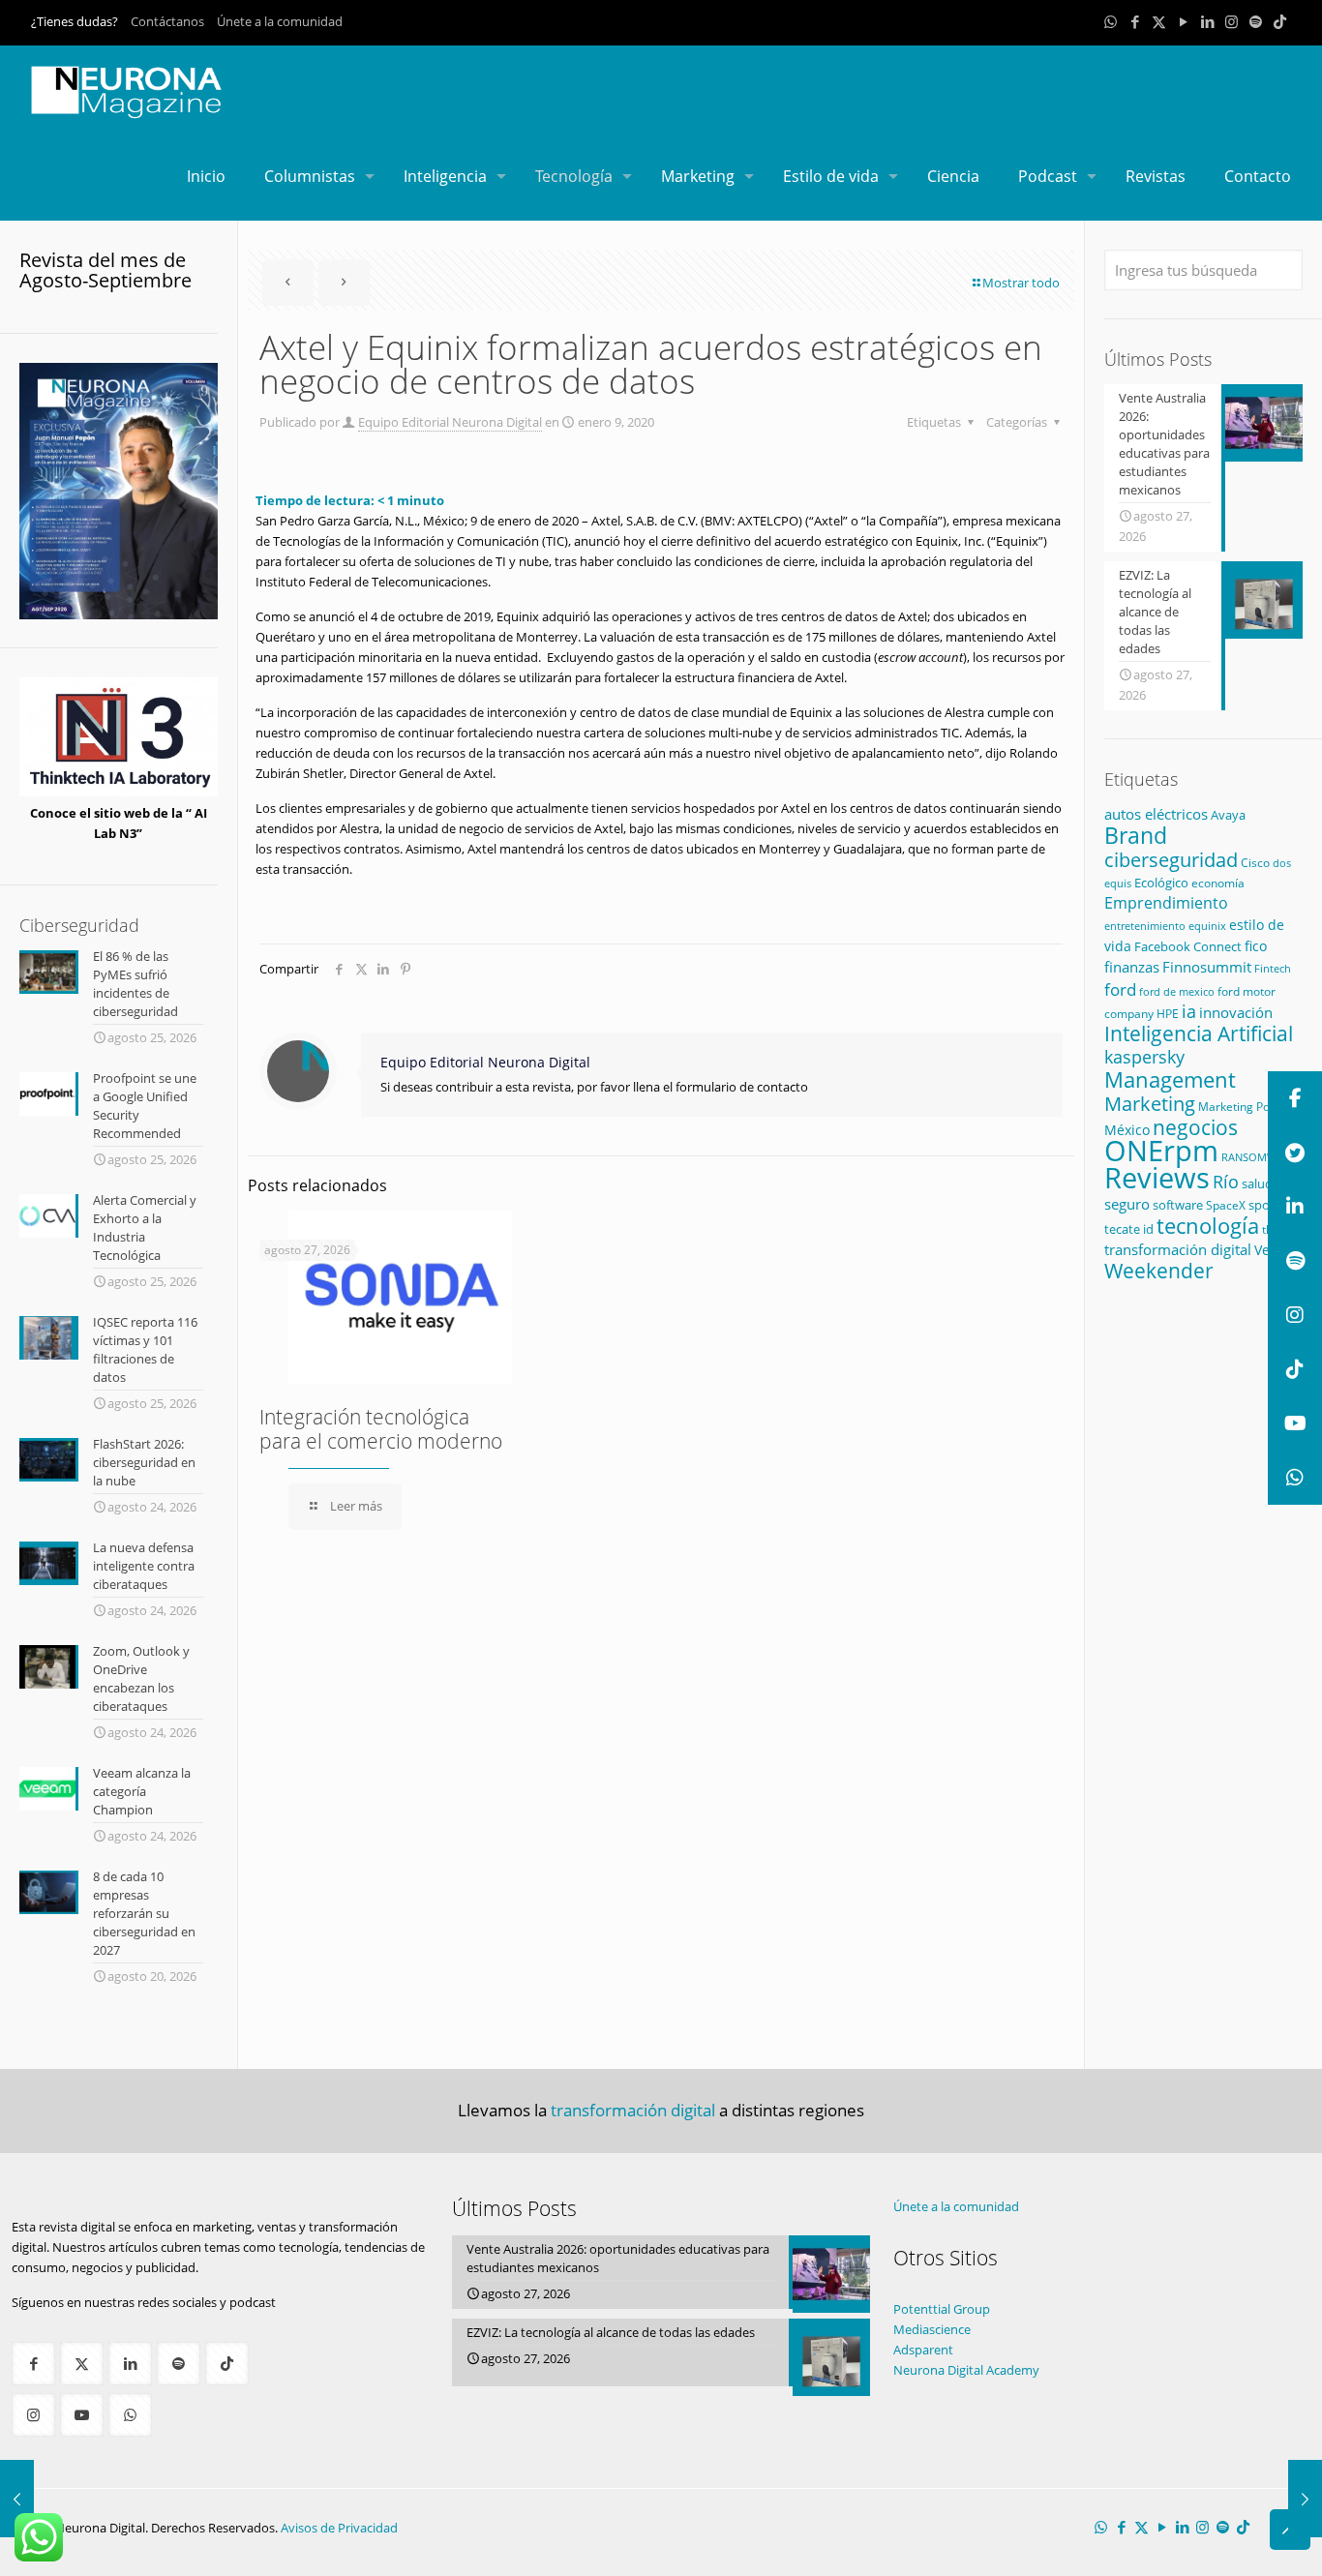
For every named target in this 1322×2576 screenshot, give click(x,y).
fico (1256, 946)
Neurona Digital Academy (966, 2370)
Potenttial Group (942, 2309)
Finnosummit (1207, 967)
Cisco (1255, 863)
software (1178, 1205)
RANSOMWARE (1259, 1157)
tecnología (1208, 1226)
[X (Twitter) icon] (1159, 21)
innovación (1236, 1012)
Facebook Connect (1188, 946)
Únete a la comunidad (280, 21)
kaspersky (1144, 1057)
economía (1218, 883)
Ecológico (1161, 883)
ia (1189, 1011)
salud (1257, 1183)
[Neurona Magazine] (127, 89)
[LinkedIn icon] (1207, 21)
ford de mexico (1177, 991)
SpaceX (1226, 1205)
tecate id (1129, 1229)
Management (1170, 1079)
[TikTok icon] (1280, 21)
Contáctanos (167, 21)
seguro (1127, 1204)
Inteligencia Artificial (1199, 1033)
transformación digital (1178, 1249)
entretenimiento (1145, 926)
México (1127, 1130)
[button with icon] (33, 2364)
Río (1226, 1181)
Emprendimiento (1166, 903)
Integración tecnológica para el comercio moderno (381, 1429)
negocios (1195, 1127)
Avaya (1228, 815)
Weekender (1159, 1271)
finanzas (1132, 967)
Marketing (1150, 1104)
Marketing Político (1247, 1107)
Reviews (1157, 1177)
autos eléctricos (1156, 814)
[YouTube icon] (1183, 21)
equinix (1207, 926)
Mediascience (932, 2329)
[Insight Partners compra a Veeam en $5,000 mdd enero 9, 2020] (1305, 2499)
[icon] (1256, 21)
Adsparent (923, 2350)
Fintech (1273, 969)
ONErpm (1161, 1151)
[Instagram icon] (1232, 21)
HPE (1168, 1013)
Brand (1136, 836)
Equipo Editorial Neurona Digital (450, 422)
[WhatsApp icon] (1111, 21)
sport (1264, 1205)
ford (1120, 989)
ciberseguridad (1171, 860)
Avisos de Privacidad (339, 2528)
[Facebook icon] (1135, 21)
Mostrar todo (1021, 283)
